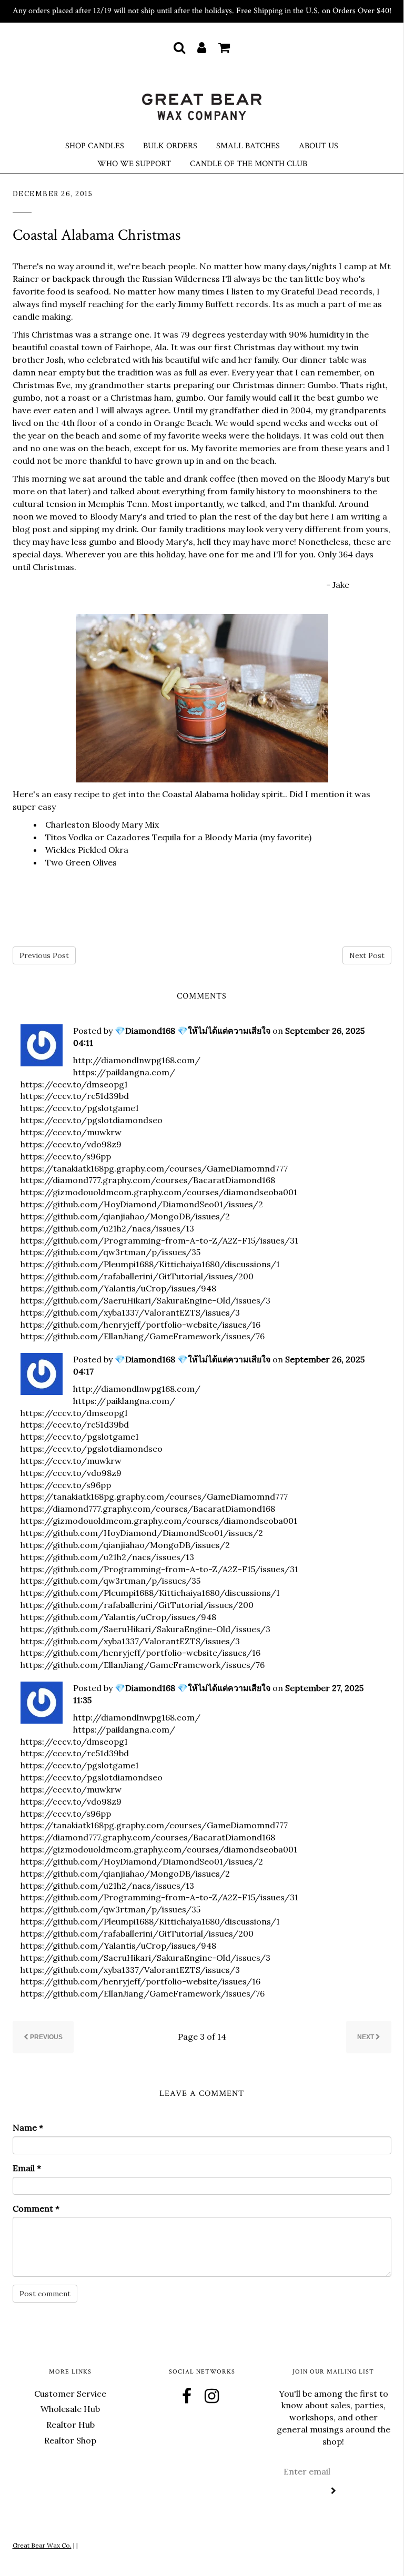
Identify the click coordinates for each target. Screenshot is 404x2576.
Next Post (367, 955)
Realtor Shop (70, 2440)
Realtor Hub (70, 2425)
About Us (319, 146)
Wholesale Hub (70, 2409)
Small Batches (248, 146)
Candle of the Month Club (249, 164)
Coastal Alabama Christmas (97, 235)
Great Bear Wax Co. (42, 2545)
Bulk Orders (170, 146)
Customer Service (70, 2394)
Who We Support (134, 164)
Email (27, 2168)
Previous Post (44, 955)
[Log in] (202, 47)
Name (28, 2127)
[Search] (179, 47)
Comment (36, 2208)
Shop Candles (95, 146)
